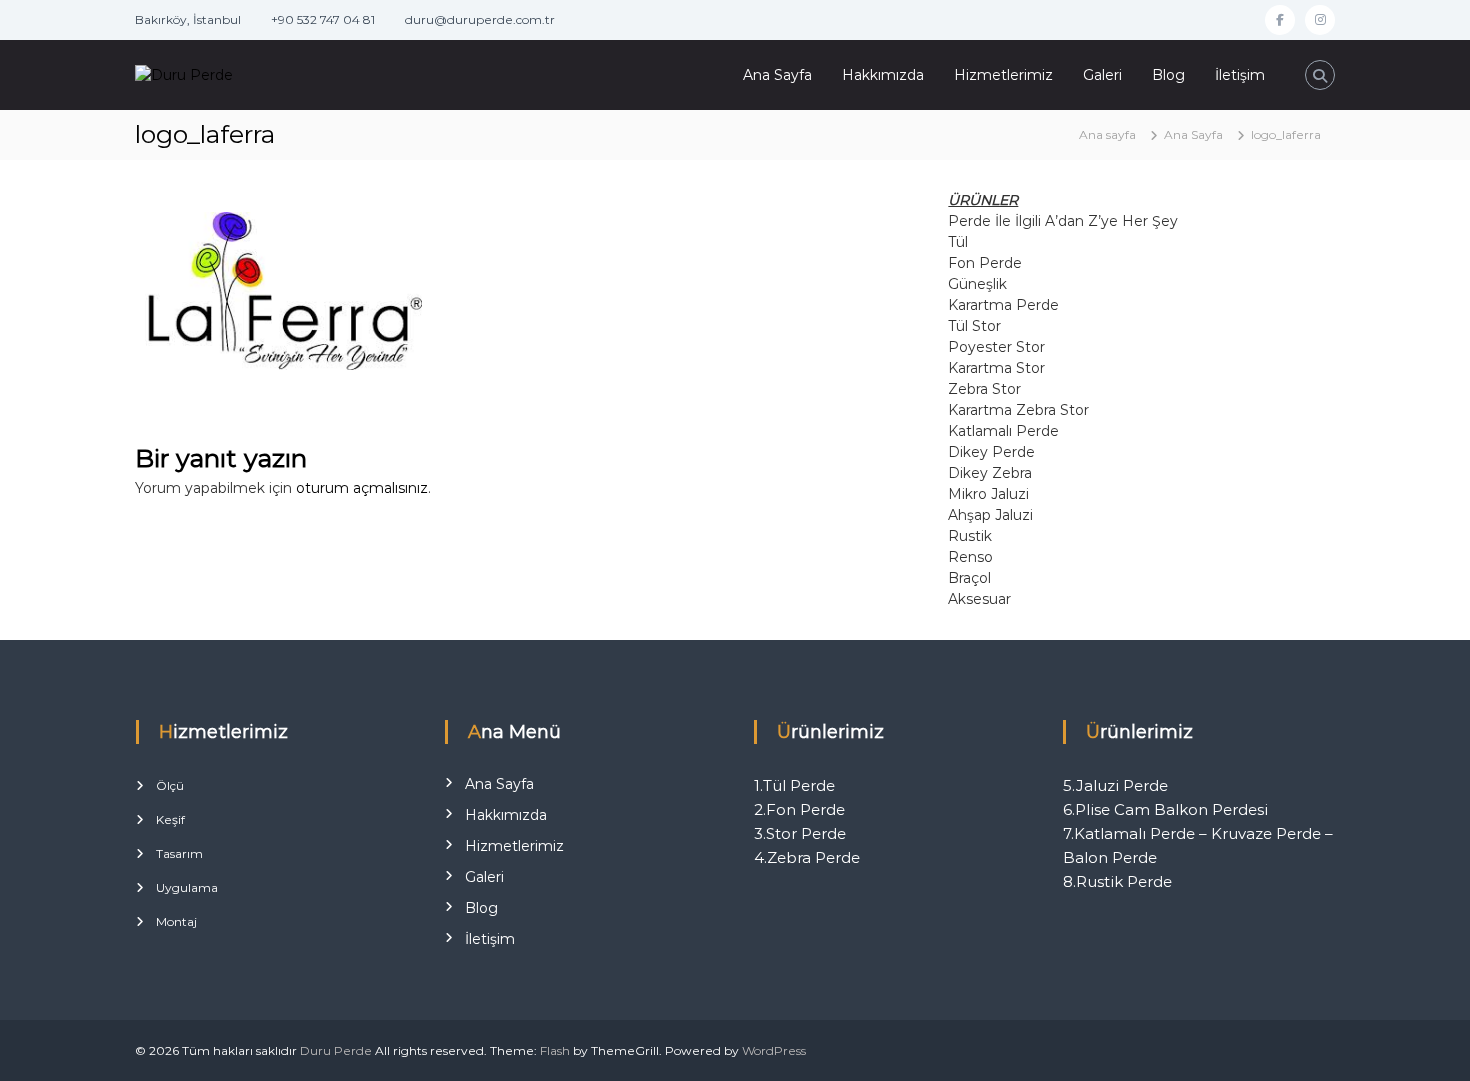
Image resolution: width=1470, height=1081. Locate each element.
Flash (555, 1050)
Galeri (1102, 75)
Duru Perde (336, 1050)
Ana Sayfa (777, 75)
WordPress (774, 1050)
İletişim (1240, 75)
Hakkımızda (883, 75)
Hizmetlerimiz (1003, 75)
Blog (1168, 75)
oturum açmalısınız (362, 488)
